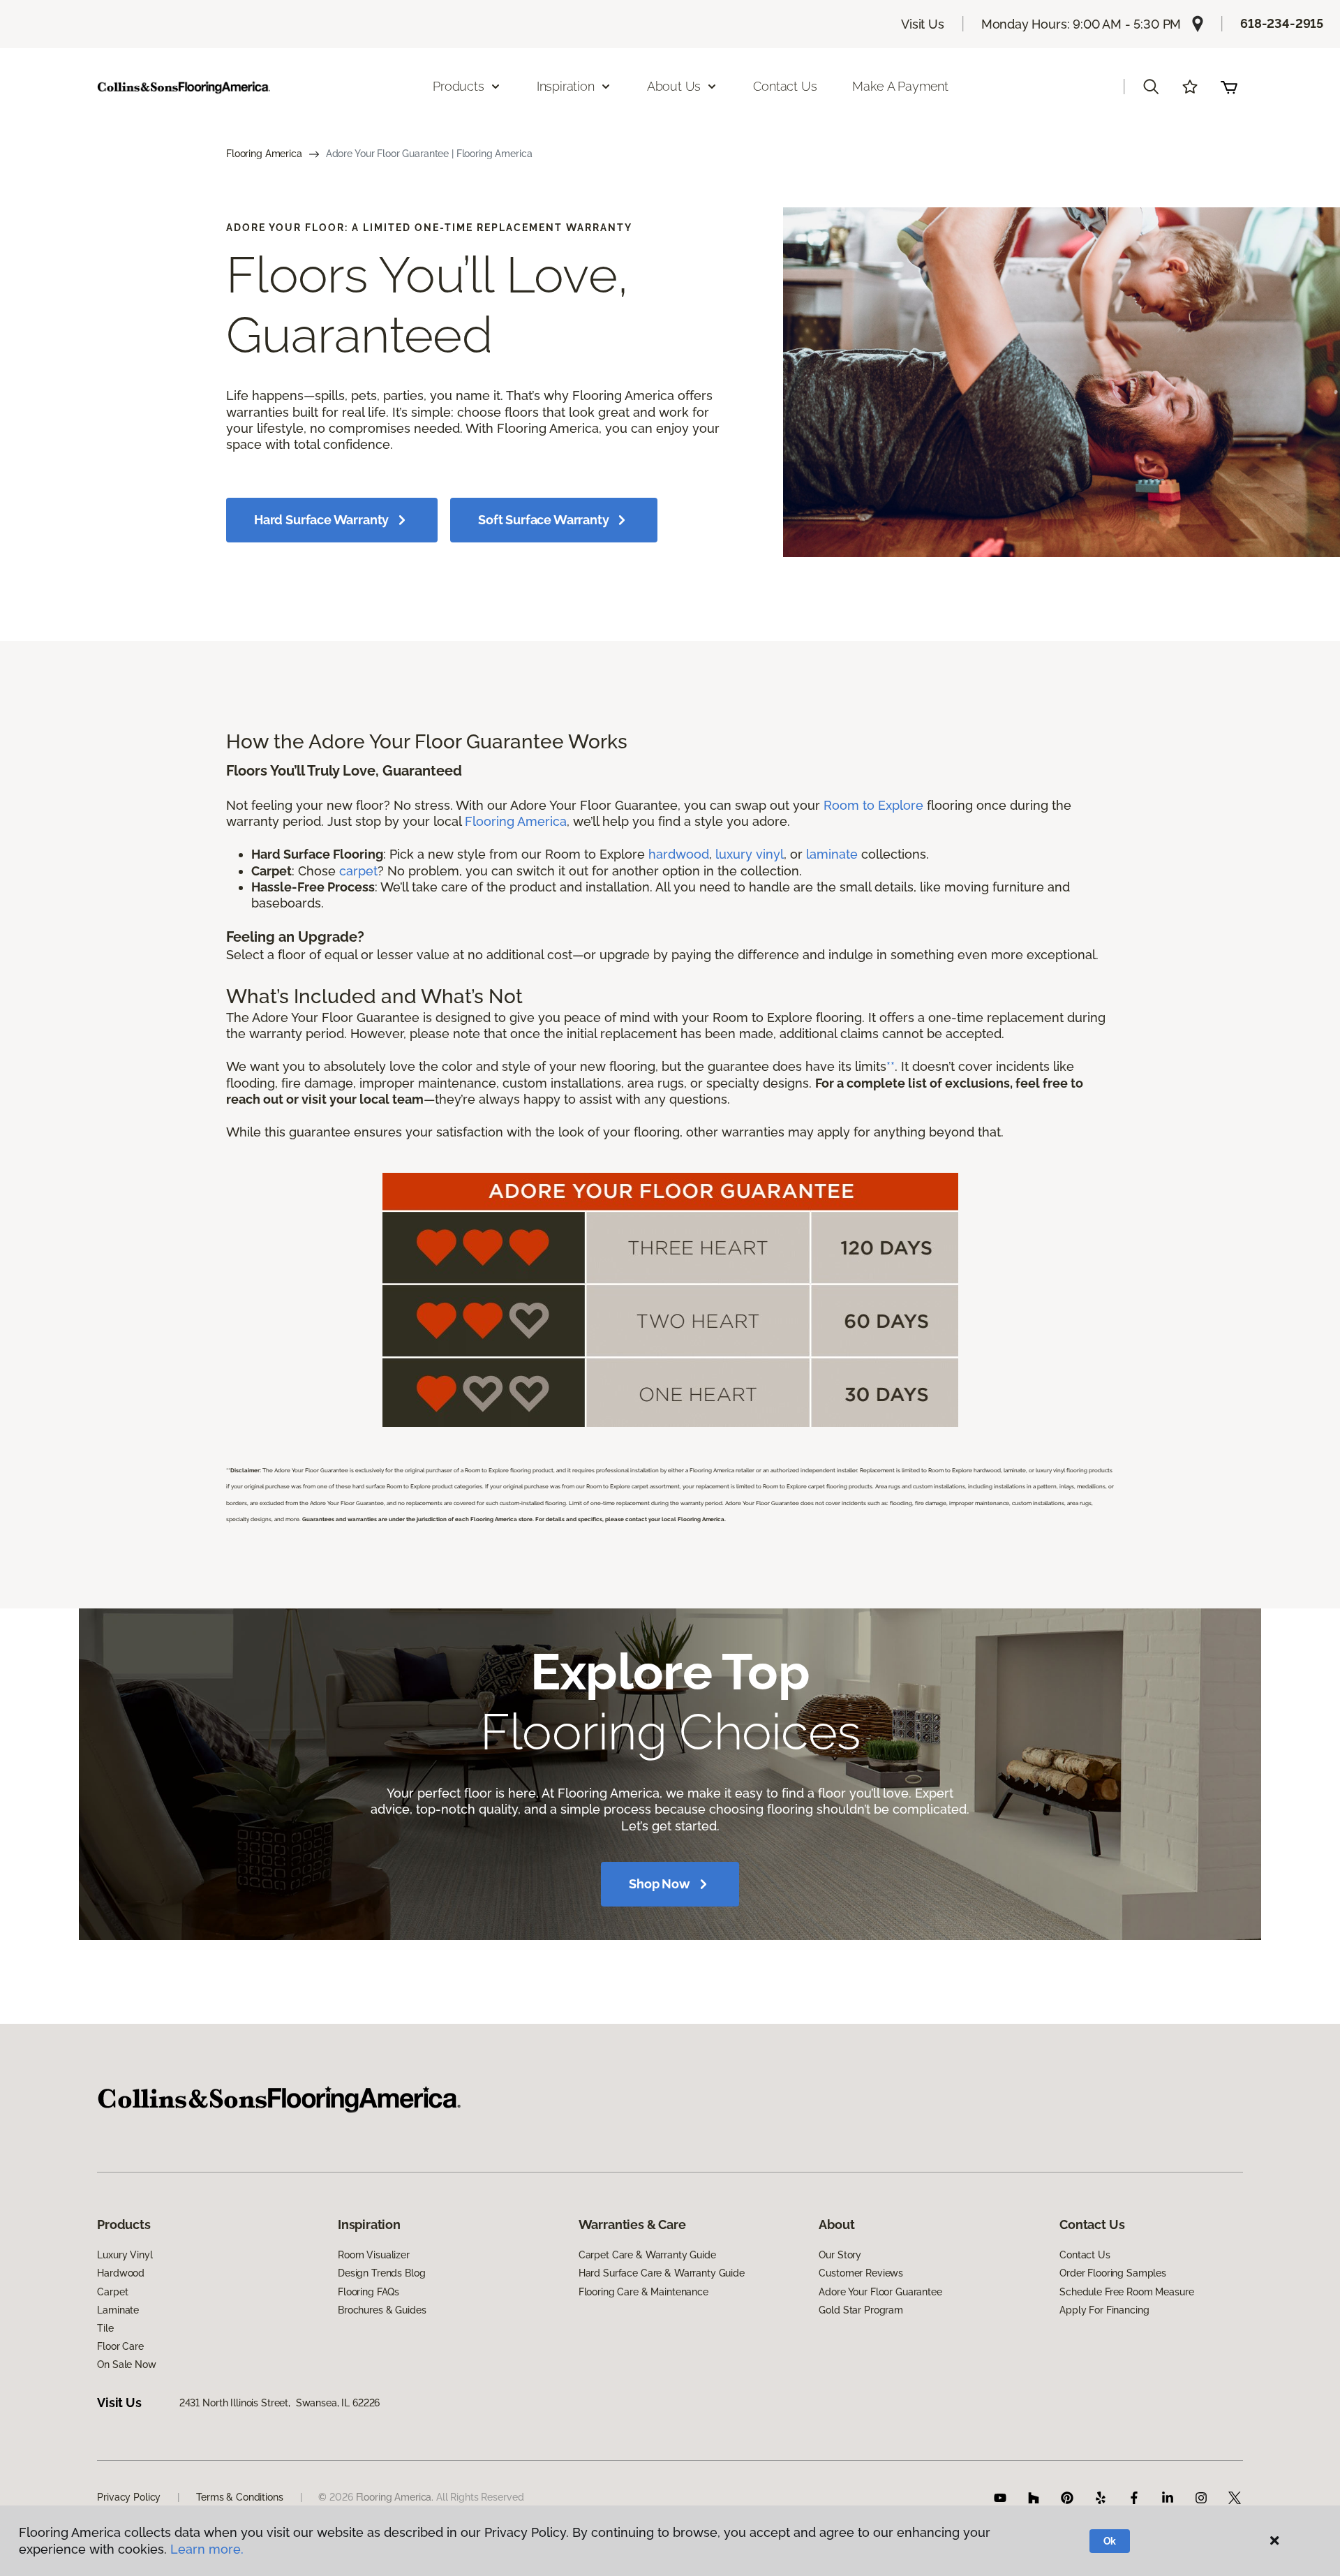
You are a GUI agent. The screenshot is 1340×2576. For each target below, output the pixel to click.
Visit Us (923, 24)
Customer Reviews (861, 2273)
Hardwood (121, 2273)
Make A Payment (900, 86)
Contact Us (785, 86)
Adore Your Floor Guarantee (880, 2292)
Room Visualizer (374, 2255)
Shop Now (660, 1884)
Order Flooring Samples (1113, 2273)
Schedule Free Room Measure (1126, 2292)
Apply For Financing (1104, 2310)
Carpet (112, 2292)
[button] (1151, 87)
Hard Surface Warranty (321, 520)
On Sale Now (126, 2364)
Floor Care (120, 2346)
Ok (1110, 2541)
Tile (105, 2328)
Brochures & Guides (382, 2310)
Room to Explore (873, 805)
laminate (832, 854)
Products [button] (459, 86)
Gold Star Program (861, 2310)
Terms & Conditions (239, 2497)
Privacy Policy (129, 2497)
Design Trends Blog (381, 2273)
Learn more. (207, 2549)
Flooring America (264, 154)
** (891, 1066)
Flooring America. (395, 2497)
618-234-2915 (1282, 23)
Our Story (840, 2255)
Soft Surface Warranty (543, 520)
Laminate (118, 2310)
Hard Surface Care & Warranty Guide (662, 2273)
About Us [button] (674, 86)
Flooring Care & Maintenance (643, 2292)
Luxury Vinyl (125, 2255)
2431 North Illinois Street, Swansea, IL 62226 (280, 2403)
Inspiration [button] (566, 86)
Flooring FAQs (368, 2292)
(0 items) (1229, 87)
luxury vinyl (750, 854)
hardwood (679, 854)
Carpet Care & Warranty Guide (647, 2255)
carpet (358, 871)
